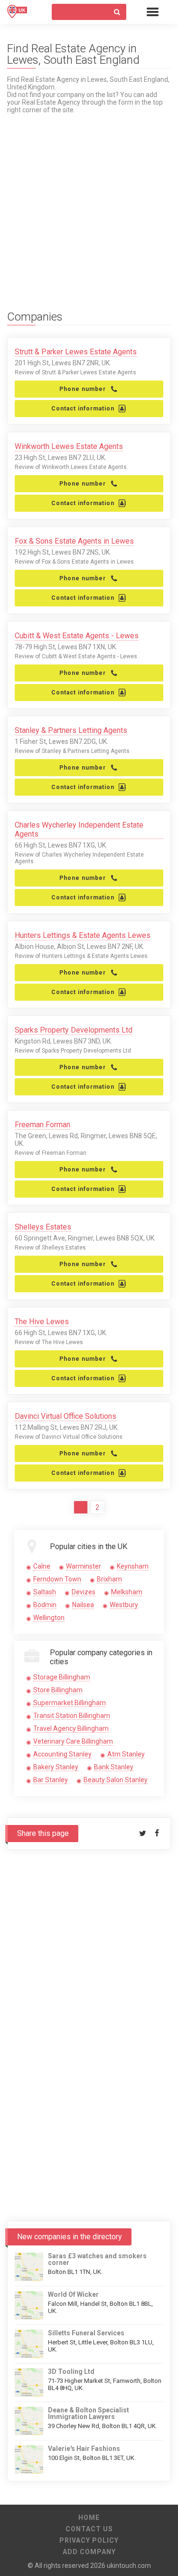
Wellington (49, 1618)
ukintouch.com (129, 2566)
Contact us (89, 2529)
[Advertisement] (89, 203)
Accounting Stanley (62, 1754)
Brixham (109, 1579)
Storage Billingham (62, 1677)
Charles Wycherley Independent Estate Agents (79, 829)
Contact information (83, 409)
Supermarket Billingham (70, 1703)
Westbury (124, 1605)
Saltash (45, 1592)
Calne (42, 1566)
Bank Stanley (114, 1767)
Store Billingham (58, 1690)
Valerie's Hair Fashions (84, 2449)
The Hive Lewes (42, 1322)
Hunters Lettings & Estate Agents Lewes (83, 935)
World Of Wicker (73, 2294)
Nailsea (83, 1605)
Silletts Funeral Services (86, 2333)
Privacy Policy (89, 2540)
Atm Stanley (126, 1754)
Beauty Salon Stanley (116, 1780)
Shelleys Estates (43, 1227)
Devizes (84, 1592)
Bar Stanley (51, 1780)
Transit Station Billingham (72, 1716)
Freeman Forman (42, 1125)
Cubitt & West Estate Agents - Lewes (77, 636)
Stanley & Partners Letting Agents (71, 730)
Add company (89, 2552)
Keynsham (133, 1566)
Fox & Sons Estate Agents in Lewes (74, 541)
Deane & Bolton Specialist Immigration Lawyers (89, 2413)
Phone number (83, 389)
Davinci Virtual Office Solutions (66, 1416)
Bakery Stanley (56, 1767)
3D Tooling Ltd (71, 2371)
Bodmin (45, 1605)
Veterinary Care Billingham (73, 1741)
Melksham (127, 1592)
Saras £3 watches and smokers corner (97, 2259)
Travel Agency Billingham (71, 1728)
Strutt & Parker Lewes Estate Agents (76, 352)
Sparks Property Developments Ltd (74, 1030)
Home (89, 2517)
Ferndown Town (57, 1579)
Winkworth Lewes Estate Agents (69, 446)
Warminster (84, 1566)
